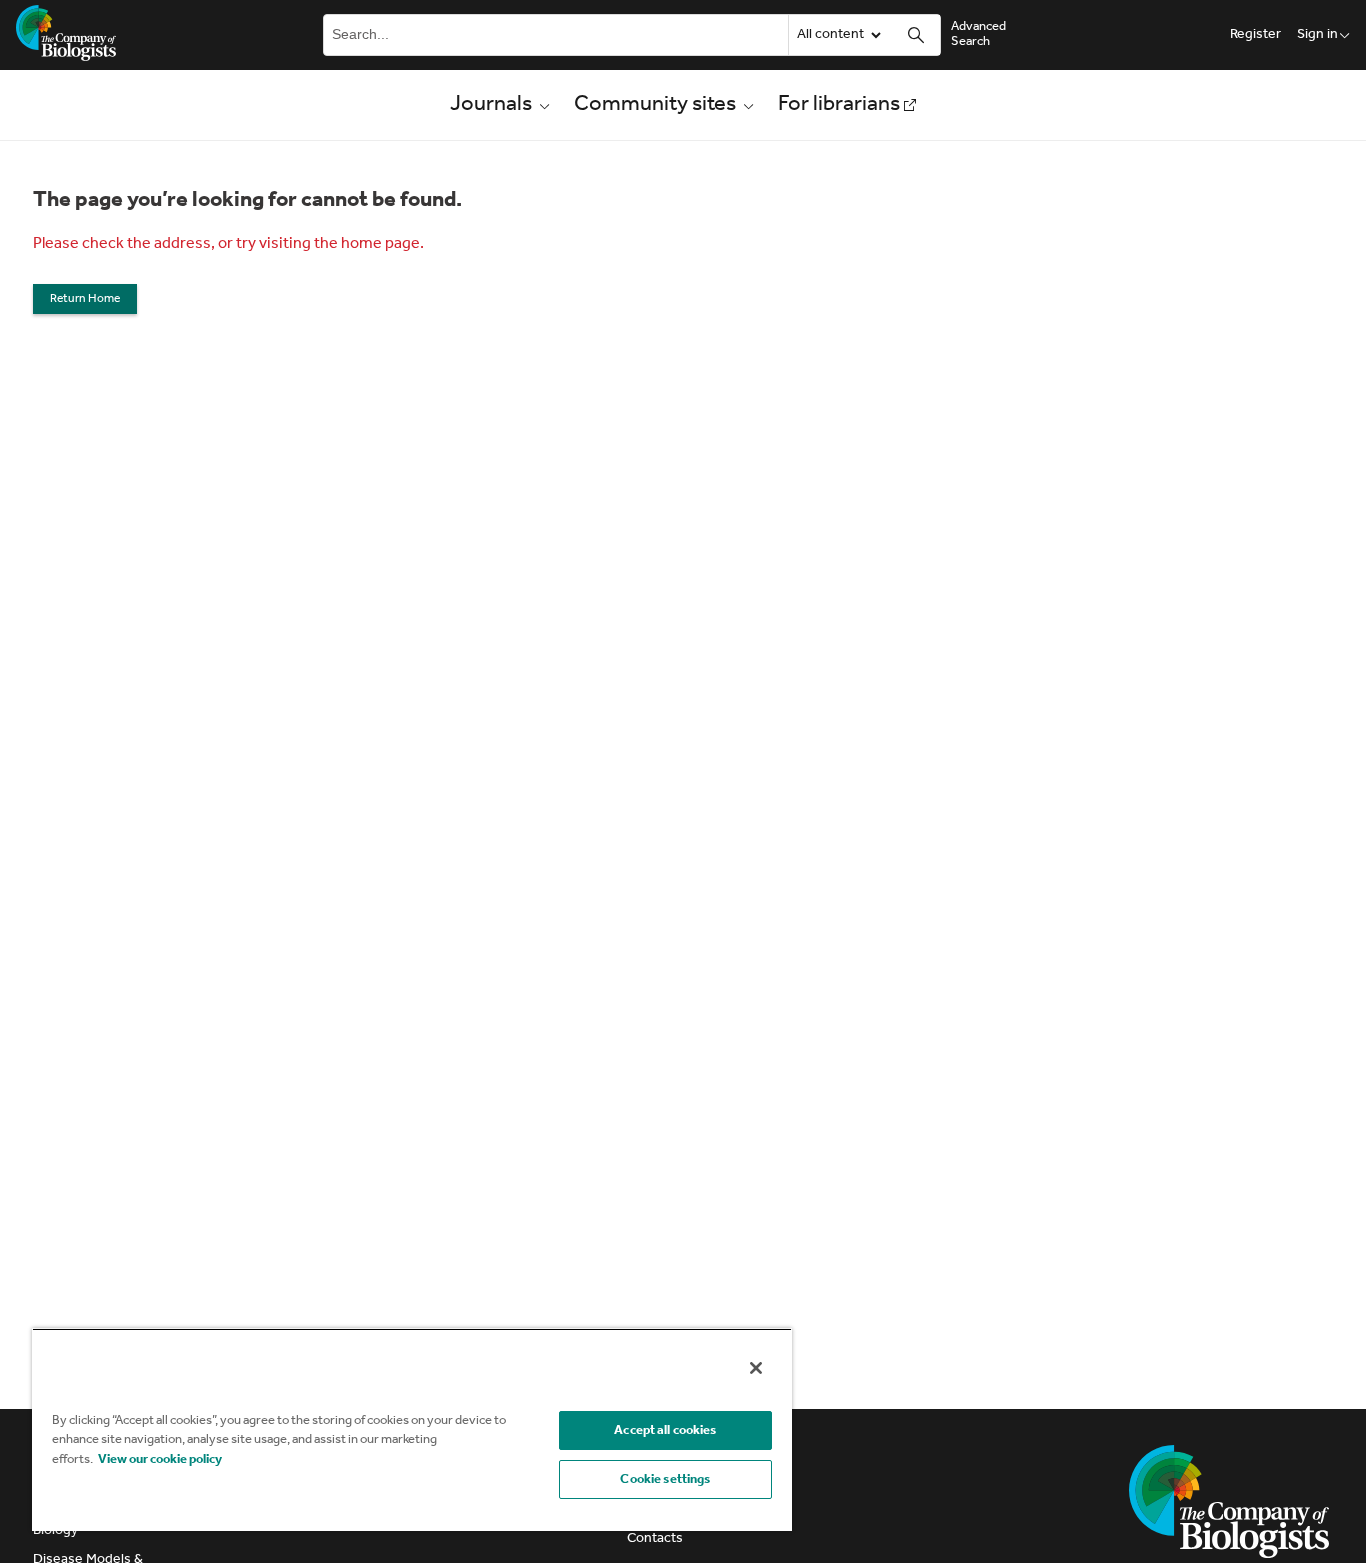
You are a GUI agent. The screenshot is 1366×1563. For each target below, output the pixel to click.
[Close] (756, 1368)
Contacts (655, 1538)
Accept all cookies (665, 1430)
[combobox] (554, 35)
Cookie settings (665, 1479)
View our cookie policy (160, 1459)
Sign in (1317, 34)
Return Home (85, 299)
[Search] (916, 35)
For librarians (839, 105)
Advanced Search (978, 34)
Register (1255, 34)
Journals (491, 105)
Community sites (655, 105)
